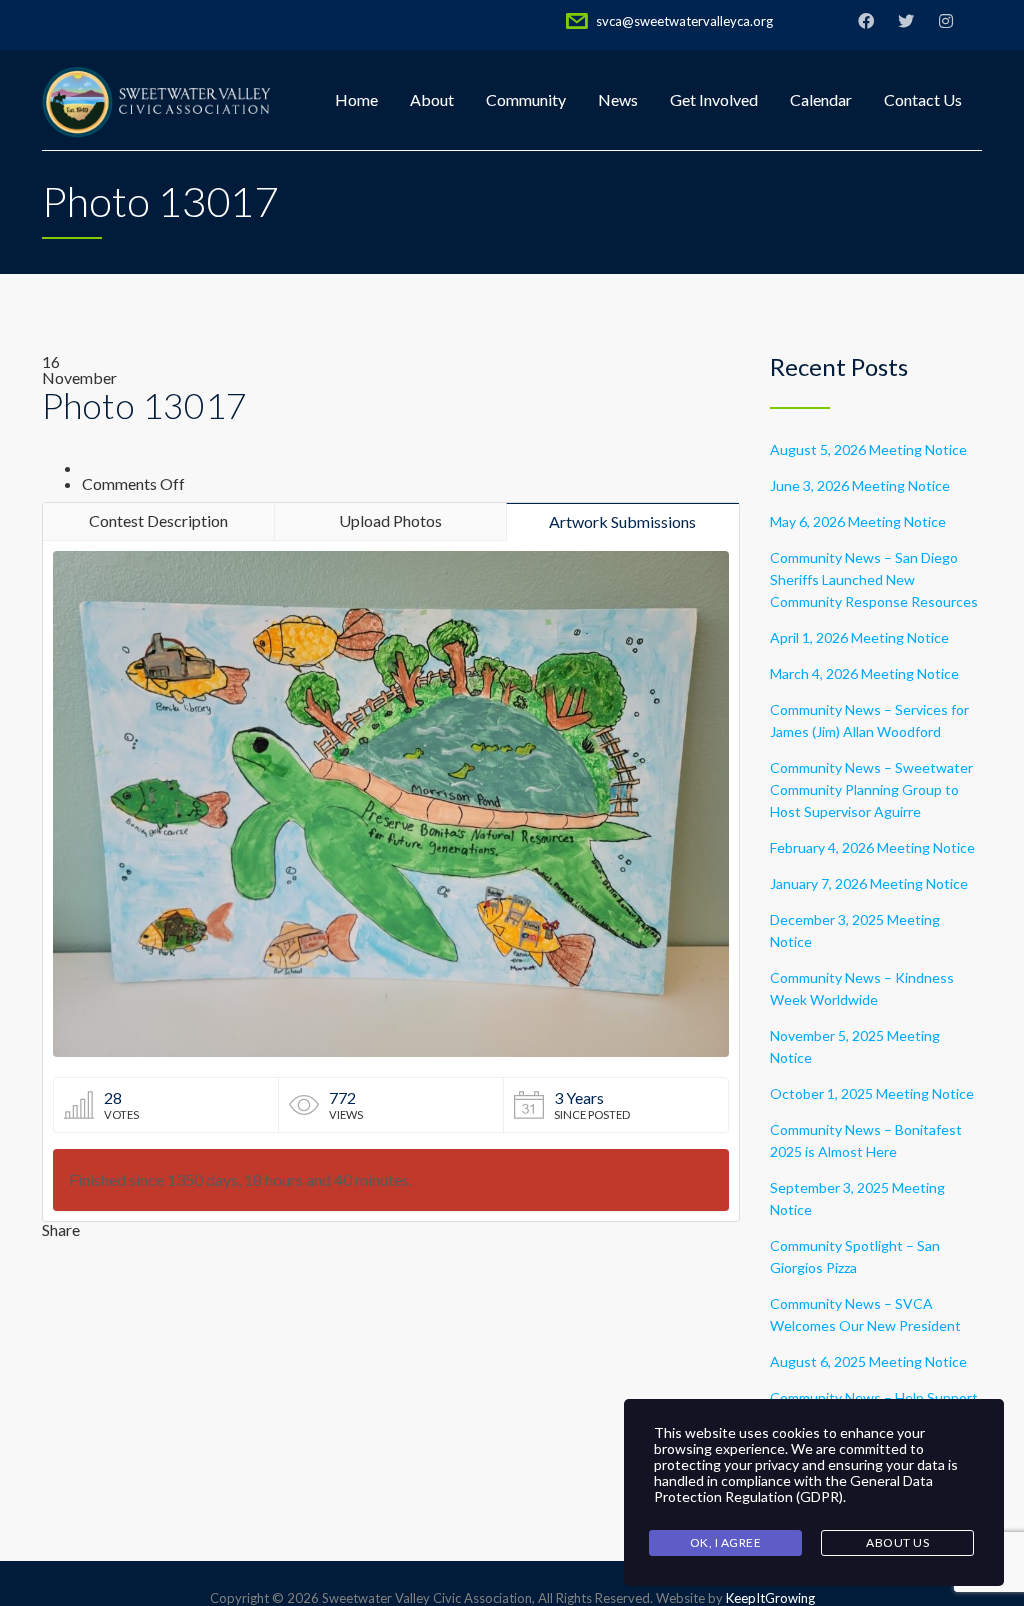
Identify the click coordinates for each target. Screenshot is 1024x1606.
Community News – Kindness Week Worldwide (862, 988)
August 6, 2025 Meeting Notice (868, 1361)
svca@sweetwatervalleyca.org (684, 21)
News (618, 99)
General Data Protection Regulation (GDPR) (793, 1488)
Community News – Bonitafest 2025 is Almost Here (866, 1140)
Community (526, 99)
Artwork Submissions (622, 521)
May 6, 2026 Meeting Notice (858, 521)
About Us (897, 1542)
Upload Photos (390, 520)
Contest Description (158, 520)
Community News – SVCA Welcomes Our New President (865, 1314)
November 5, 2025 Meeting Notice (855, 1046)
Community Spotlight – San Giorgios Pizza (855, 1256)
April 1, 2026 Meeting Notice (859, 637)
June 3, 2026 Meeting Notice (860, 485)
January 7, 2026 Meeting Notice (869, 883)
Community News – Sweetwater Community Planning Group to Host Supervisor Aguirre (871, 789)
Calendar (821, 99)
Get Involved (714, 99)
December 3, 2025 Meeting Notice (855, 930)
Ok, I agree (726, 1542)
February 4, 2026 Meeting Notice (872, 847)
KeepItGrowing (770, 1598)
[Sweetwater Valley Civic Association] (157, 100)
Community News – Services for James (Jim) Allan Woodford (869, 720)
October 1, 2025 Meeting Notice (872, 1093)
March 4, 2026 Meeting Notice (864, 673)
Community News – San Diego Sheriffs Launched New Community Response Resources (874, 579)
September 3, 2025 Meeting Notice (857, 1198)
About (432, 99)
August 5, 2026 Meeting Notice (868, 449)
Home (356, 99)
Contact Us (923, 99)
